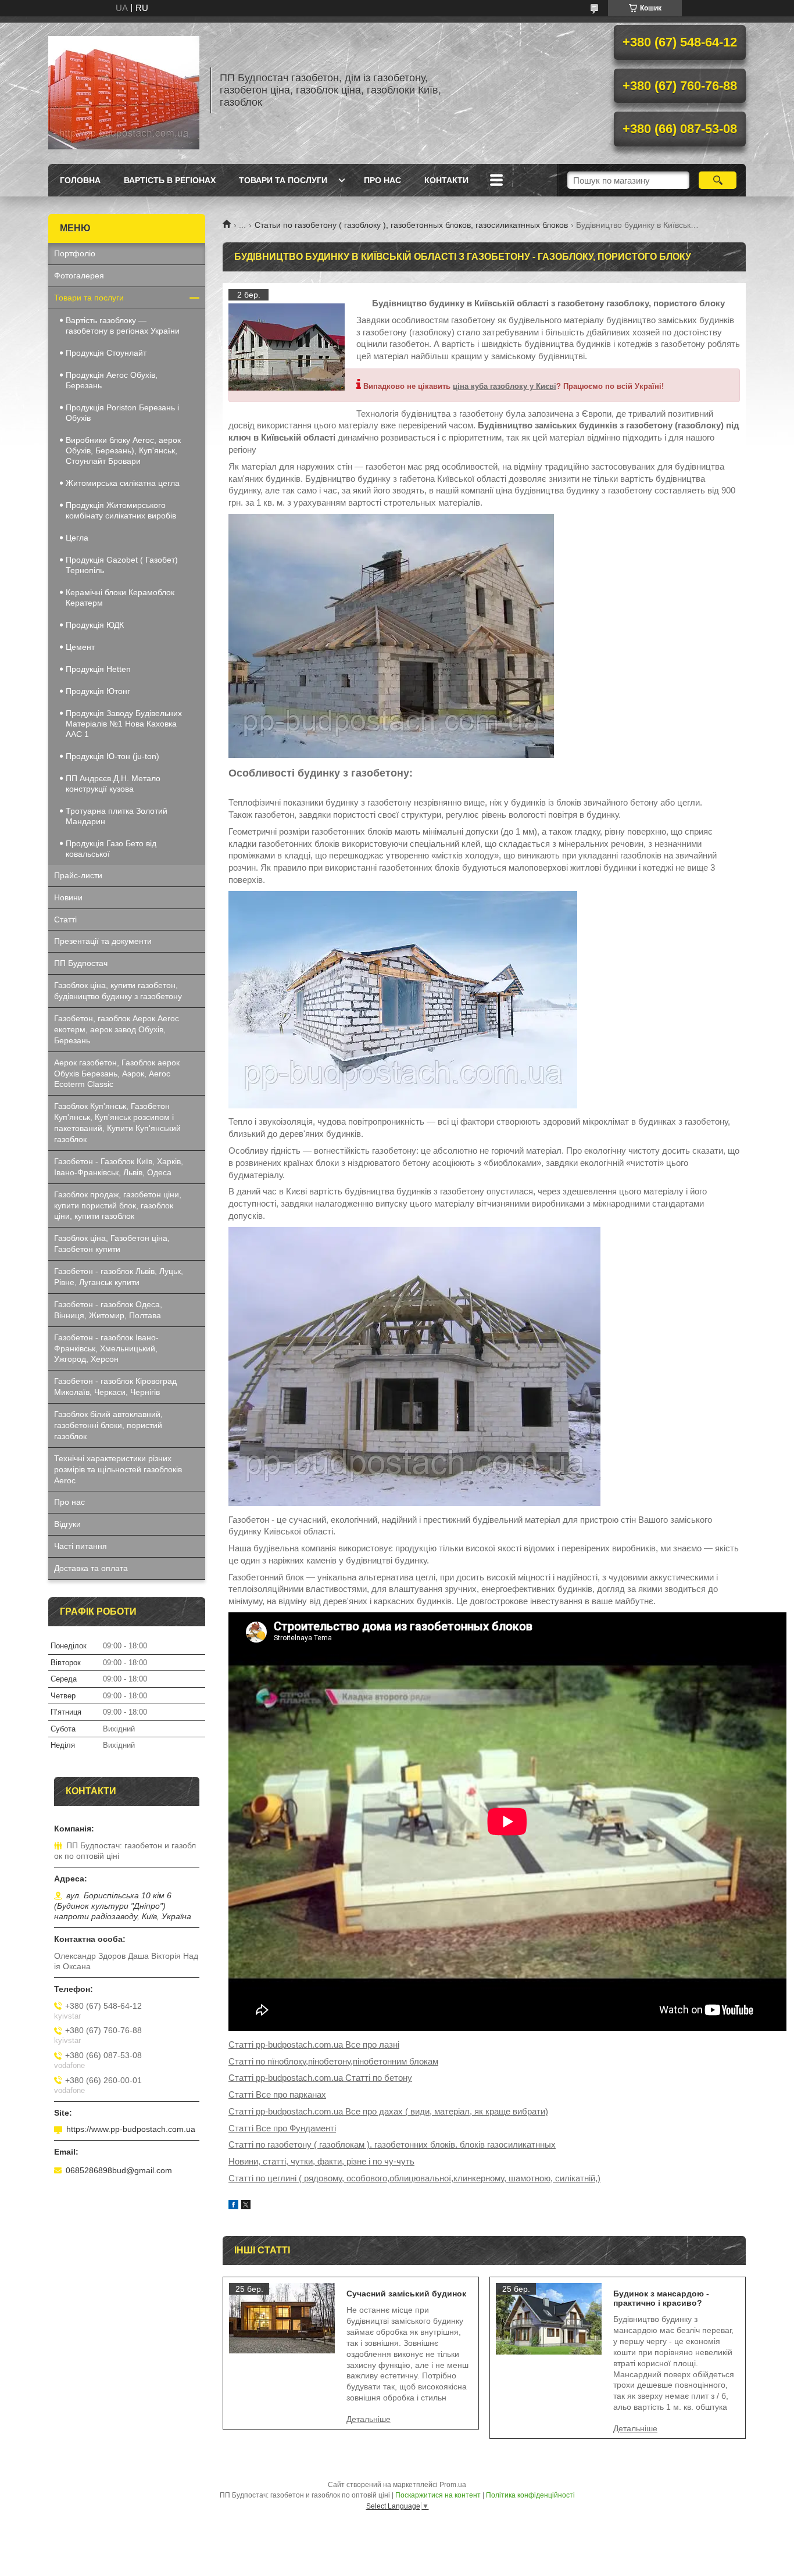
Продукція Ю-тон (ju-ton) (112, 756)
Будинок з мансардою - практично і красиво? (661, 2298)
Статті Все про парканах (277, 2094)
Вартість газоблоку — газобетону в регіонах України (123, 325)
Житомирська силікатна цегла (123, 483)
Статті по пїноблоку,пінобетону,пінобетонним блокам (333, 2061)
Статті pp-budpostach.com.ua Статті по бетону (320, 2078)
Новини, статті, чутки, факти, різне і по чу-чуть (321, 2161)
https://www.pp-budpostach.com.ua (131, 2129)
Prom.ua (453, 2485)
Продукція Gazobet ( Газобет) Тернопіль (122, 565)
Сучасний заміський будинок (406, 2294)
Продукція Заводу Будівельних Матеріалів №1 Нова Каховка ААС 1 (124, 724)
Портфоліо (75, 253)
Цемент (80, 647)
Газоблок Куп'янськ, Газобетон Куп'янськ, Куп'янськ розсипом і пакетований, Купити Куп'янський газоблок (117, 1123)
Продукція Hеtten (98, 669)
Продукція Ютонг (98, 691)
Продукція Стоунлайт (106, 353)
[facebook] (233, 2206)
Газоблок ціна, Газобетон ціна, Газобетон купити (112, 1244)
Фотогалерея (79, 276)
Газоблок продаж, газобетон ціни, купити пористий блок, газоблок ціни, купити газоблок (118, 1205)
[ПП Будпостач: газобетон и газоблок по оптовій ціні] (124, 90)
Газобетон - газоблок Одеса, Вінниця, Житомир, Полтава (108, 1310)
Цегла (77, 538)
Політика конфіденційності (530, 2495)
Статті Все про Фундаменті (282, 2128)
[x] (246, 2206)
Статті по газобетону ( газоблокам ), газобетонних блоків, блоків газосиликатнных (392, 2144)
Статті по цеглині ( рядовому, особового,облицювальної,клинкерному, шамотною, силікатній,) (414, 2178)
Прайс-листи (78, 875)
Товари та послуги (283, 180)
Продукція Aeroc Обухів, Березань (112, 380)
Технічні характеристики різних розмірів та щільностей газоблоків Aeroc (118, 1469)
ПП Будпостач (81, 963)
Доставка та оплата (91, 1568)
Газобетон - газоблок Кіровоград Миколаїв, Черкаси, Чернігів (115, 1387)
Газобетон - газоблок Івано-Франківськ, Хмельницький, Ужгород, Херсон (106, 1348)
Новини (68, 897)
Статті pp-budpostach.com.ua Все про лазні (314, 2044)
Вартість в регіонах (170, 180)
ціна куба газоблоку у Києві (505, 386)
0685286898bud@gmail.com (119, 2170)
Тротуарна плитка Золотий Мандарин (117, 816)
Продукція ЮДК (95, 625)
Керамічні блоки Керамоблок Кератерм (120, 598)
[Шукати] (718, 180)
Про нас (382, 180)
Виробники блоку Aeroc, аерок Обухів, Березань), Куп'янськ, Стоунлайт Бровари (123, 450)
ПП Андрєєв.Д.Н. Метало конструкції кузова (113, 783)
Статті (65, 920)
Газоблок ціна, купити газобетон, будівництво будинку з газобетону (118, 991)
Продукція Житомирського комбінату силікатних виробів (121, 510)
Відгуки (67, 1524)
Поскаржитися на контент (438, 2495)
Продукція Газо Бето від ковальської (111, 849)
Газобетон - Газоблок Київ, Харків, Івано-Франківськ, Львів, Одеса (119, 1167)
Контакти (446, 180)
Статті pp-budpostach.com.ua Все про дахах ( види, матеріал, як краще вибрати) (388, 2111)
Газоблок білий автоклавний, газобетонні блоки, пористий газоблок (108, 1425)
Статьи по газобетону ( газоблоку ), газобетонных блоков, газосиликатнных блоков (411, 225)
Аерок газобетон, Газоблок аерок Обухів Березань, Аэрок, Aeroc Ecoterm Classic (117, 1074)
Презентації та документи (103, 941)
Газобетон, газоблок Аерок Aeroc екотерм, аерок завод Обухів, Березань (117, 1029)
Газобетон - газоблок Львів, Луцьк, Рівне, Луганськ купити (119, 1277)
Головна (80, 180)
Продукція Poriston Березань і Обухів (122, 413)
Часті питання (81, 1546)
